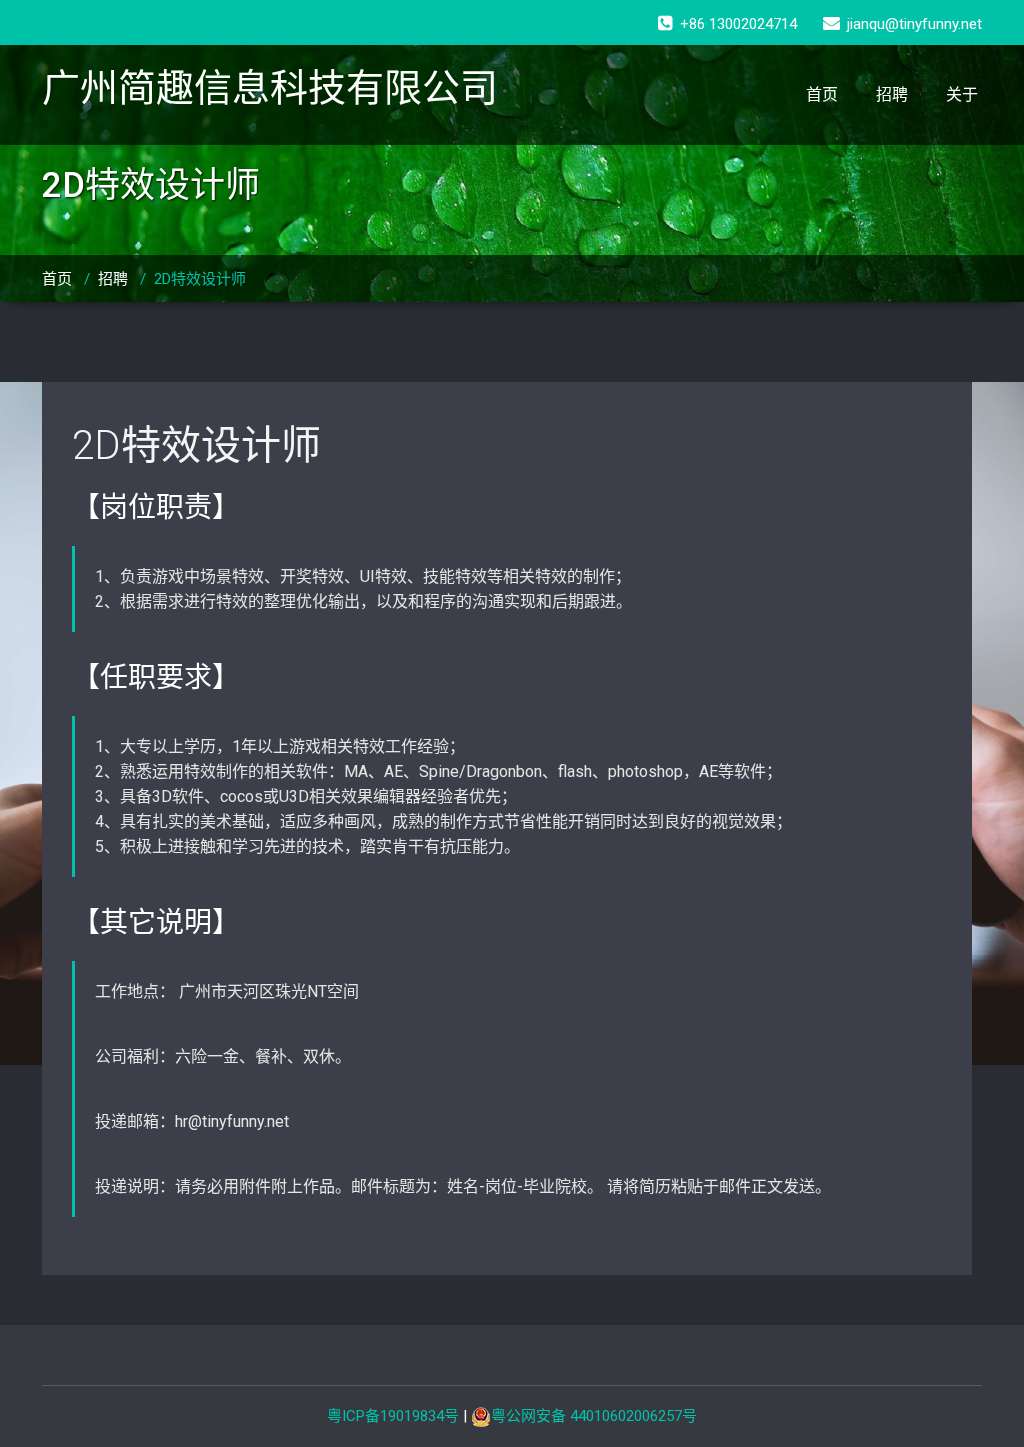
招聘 (892, 94)
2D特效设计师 (196, 445)
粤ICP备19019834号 (393, 1416)
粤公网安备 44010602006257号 (594, 1416)
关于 (962, 94)
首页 (822, 94)
